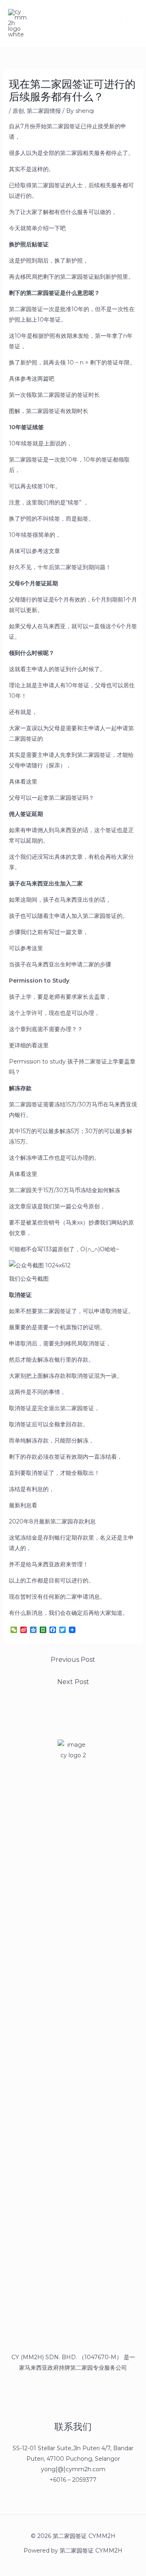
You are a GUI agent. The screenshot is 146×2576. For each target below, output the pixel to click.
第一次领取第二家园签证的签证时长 (54, 395)
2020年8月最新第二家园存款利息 (52, 1521)
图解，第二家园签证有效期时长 (49, 411)
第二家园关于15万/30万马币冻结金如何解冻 (64, 1190)
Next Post (73, 1682)
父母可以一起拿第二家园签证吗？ (52, 798)
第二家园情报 (44, 111)
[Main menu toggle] (129, 23)
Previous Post (73, 1660)
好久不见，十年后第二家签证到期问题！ (60, 567)
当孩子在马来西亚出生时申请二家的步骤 (60, 964)
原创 (18, 111)
